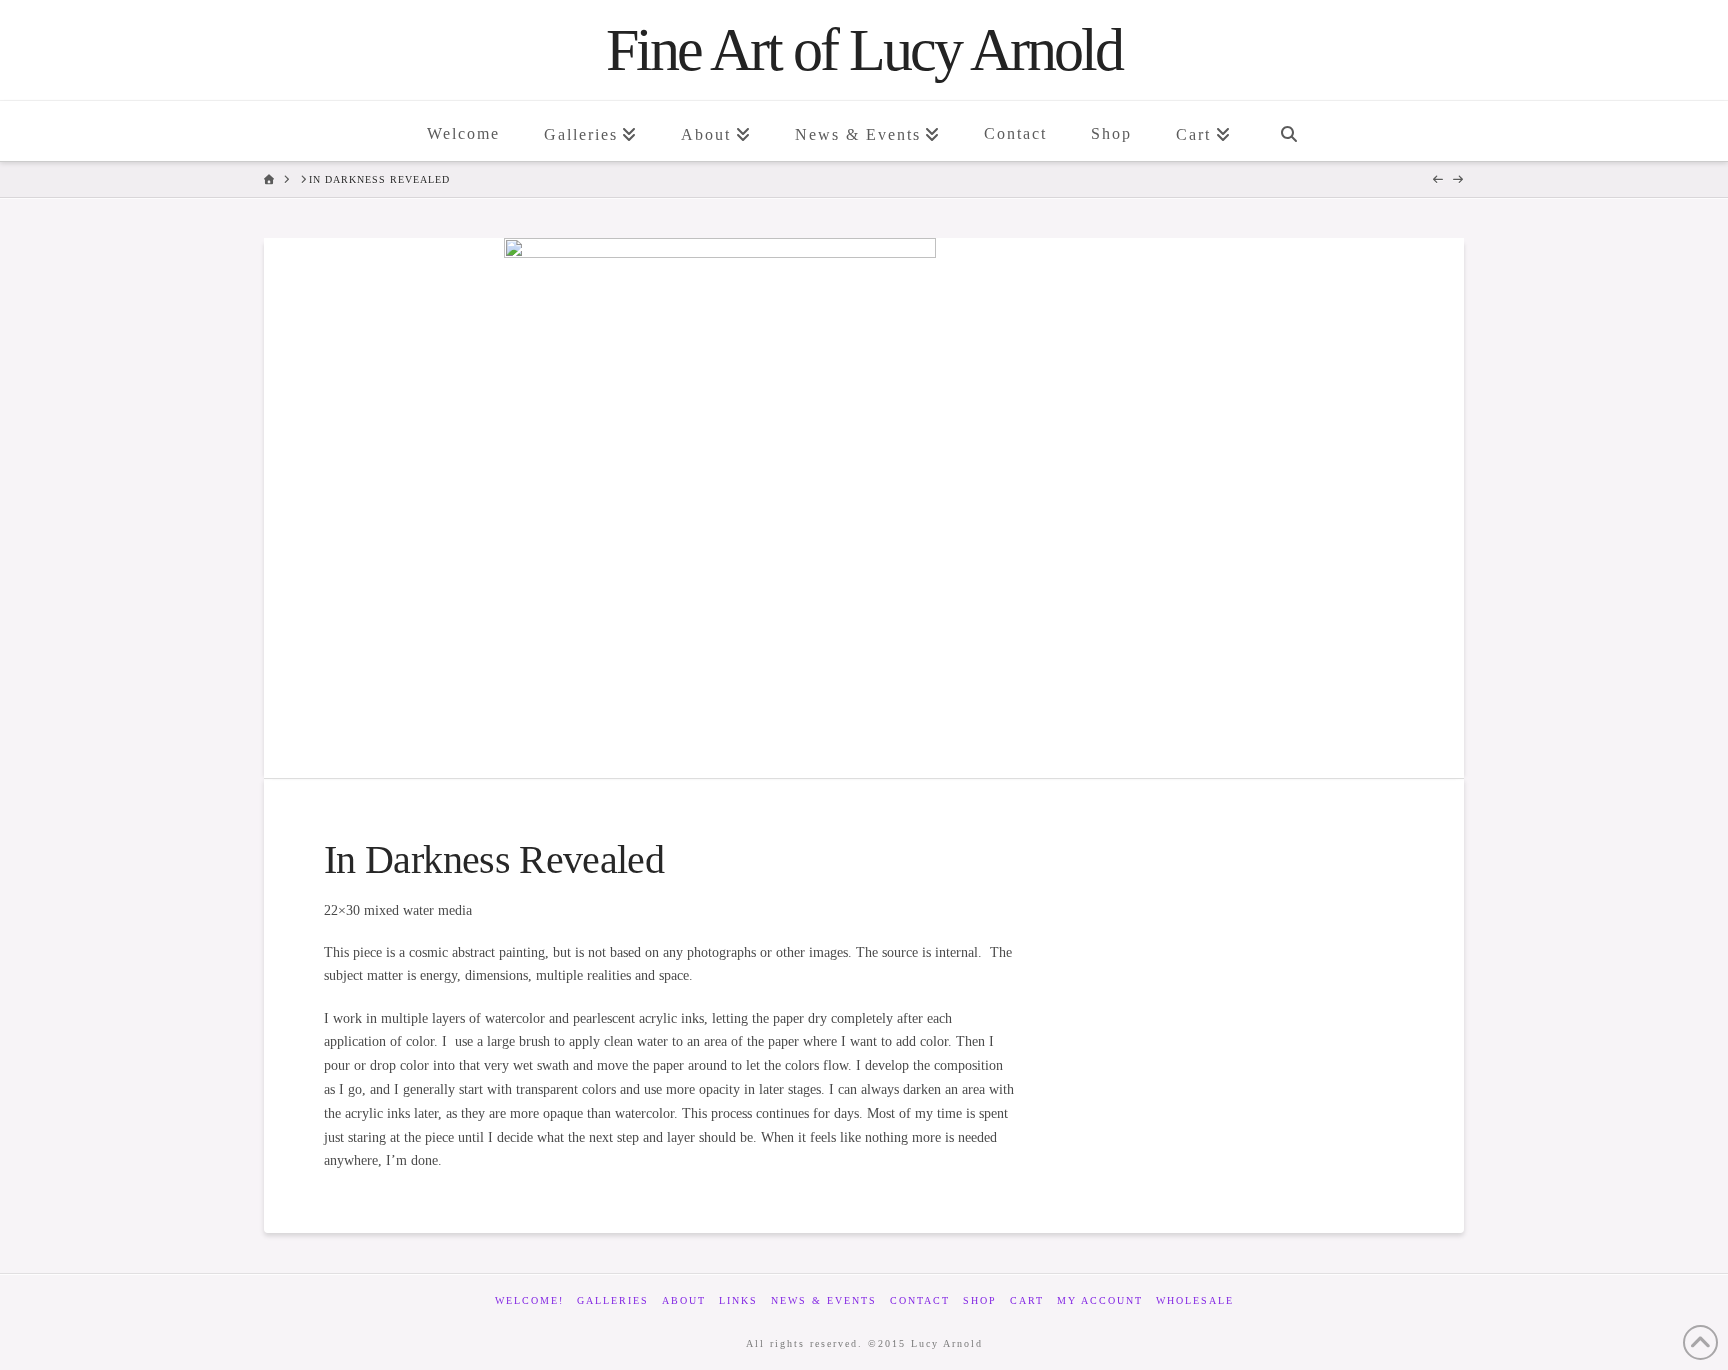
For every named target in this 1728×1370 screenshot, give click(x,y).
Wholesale (1195, 1300)
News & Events (824, 1300)
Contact (920, 1300)
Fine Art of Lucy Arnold (864, 50)
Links (738, 1300)
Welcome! (529, 1300)
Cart (1027, 1300)
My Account (1100, 1300)
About (684, 1300)
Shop (980, 1300)
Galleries (613, 1300)
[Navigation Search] (1288, 131)
